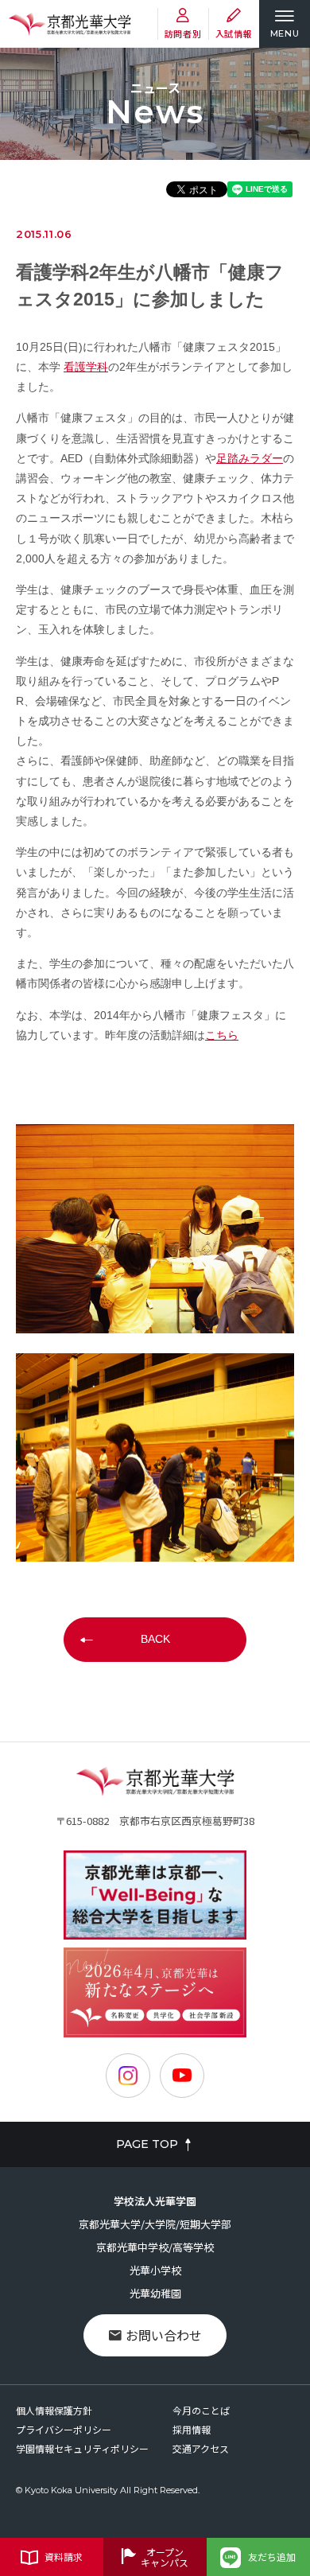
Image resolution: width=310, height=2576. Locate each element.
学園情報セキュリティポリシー (82, 2448)
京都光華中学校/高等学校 (155, 2247)
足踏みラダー (250, 458)
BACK (155, 1639)
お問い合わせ (164, 2335)
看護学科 (86, 367)
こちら (222, 1035)
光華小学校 (155, 2270)
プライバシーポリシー (64, 2429)
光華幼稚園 (155, 2293)
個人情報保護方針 (54, 2410)
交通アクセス (201, 2448)
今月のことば (201, 2410)
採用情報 (192, 2429)
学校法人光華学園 (155, 2201)
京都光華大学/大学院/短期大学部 (155, 2224)
